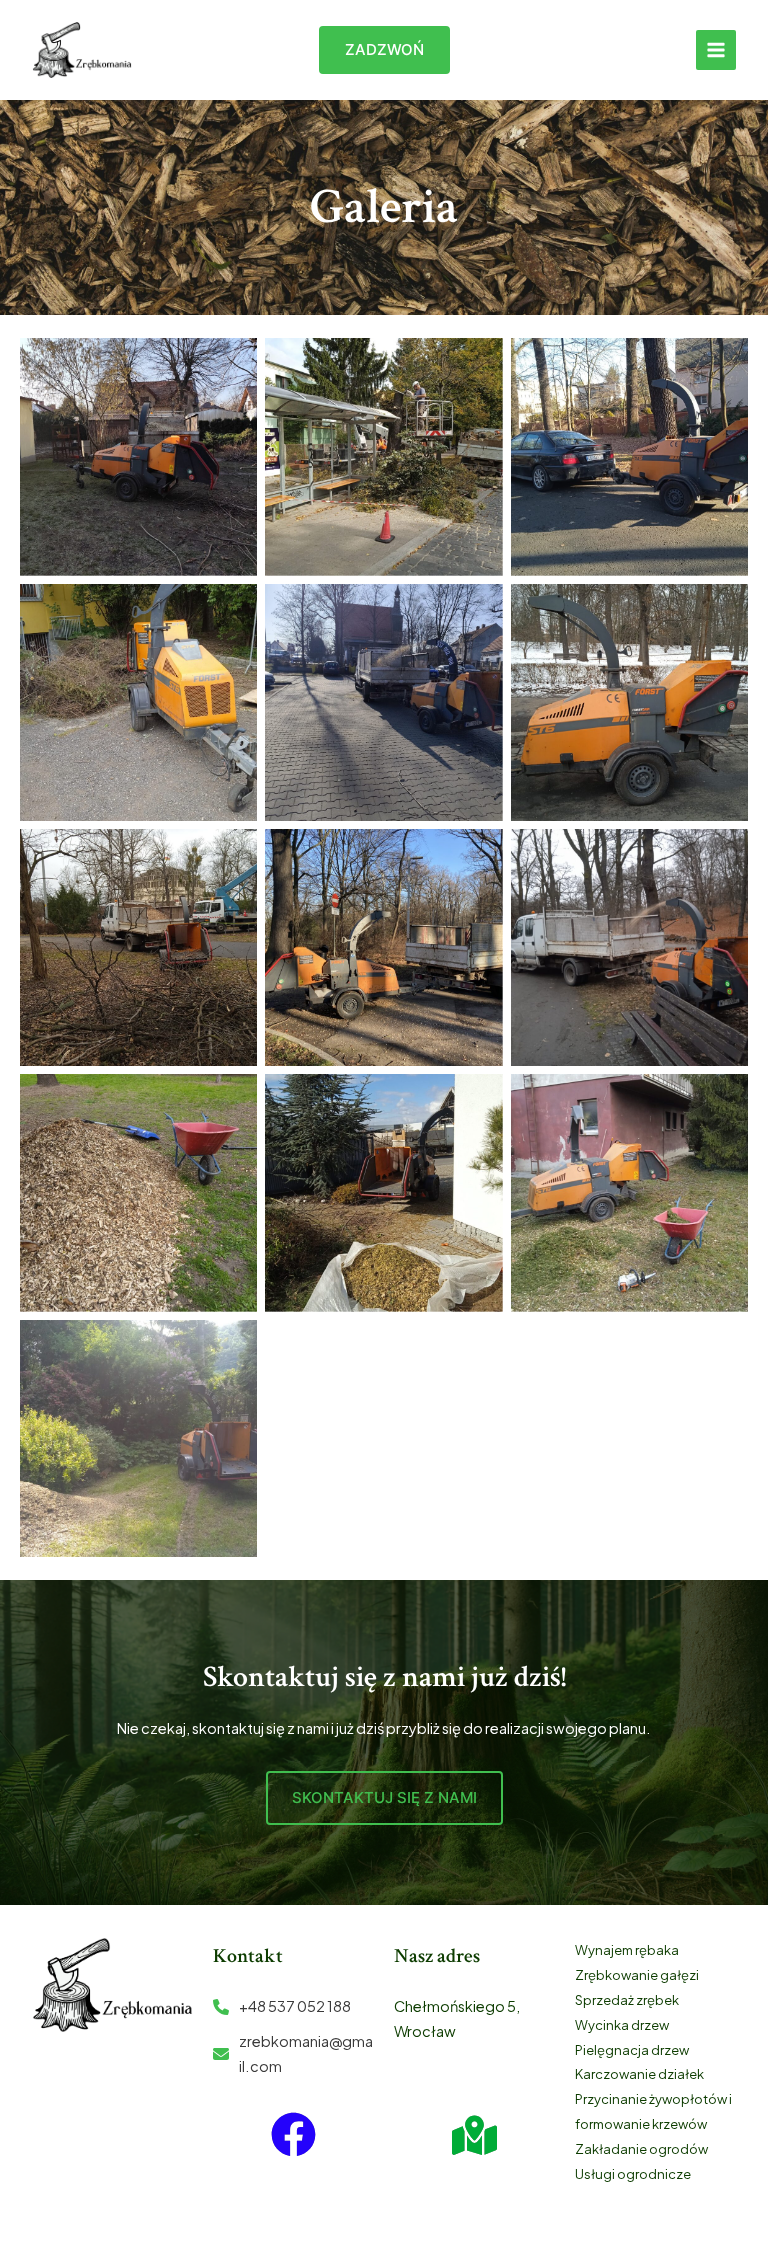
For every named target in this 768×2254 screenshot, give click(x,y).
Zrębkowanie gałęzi (637, 1975)
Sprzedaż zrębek (627, 2000)
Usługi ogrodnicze (633, 2174)
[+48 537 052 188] (282, 2006)
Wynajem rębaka (627, 1950)
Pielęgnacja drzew (632, 2050)
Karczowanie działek (639, 2074)
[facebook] (293, 2134)
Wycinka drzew (622, 2025)
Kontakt (248, 1956)
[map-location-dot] (474, 2135)
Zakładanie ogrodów (641, 2149)
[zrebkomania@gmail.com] (293, 2054)
